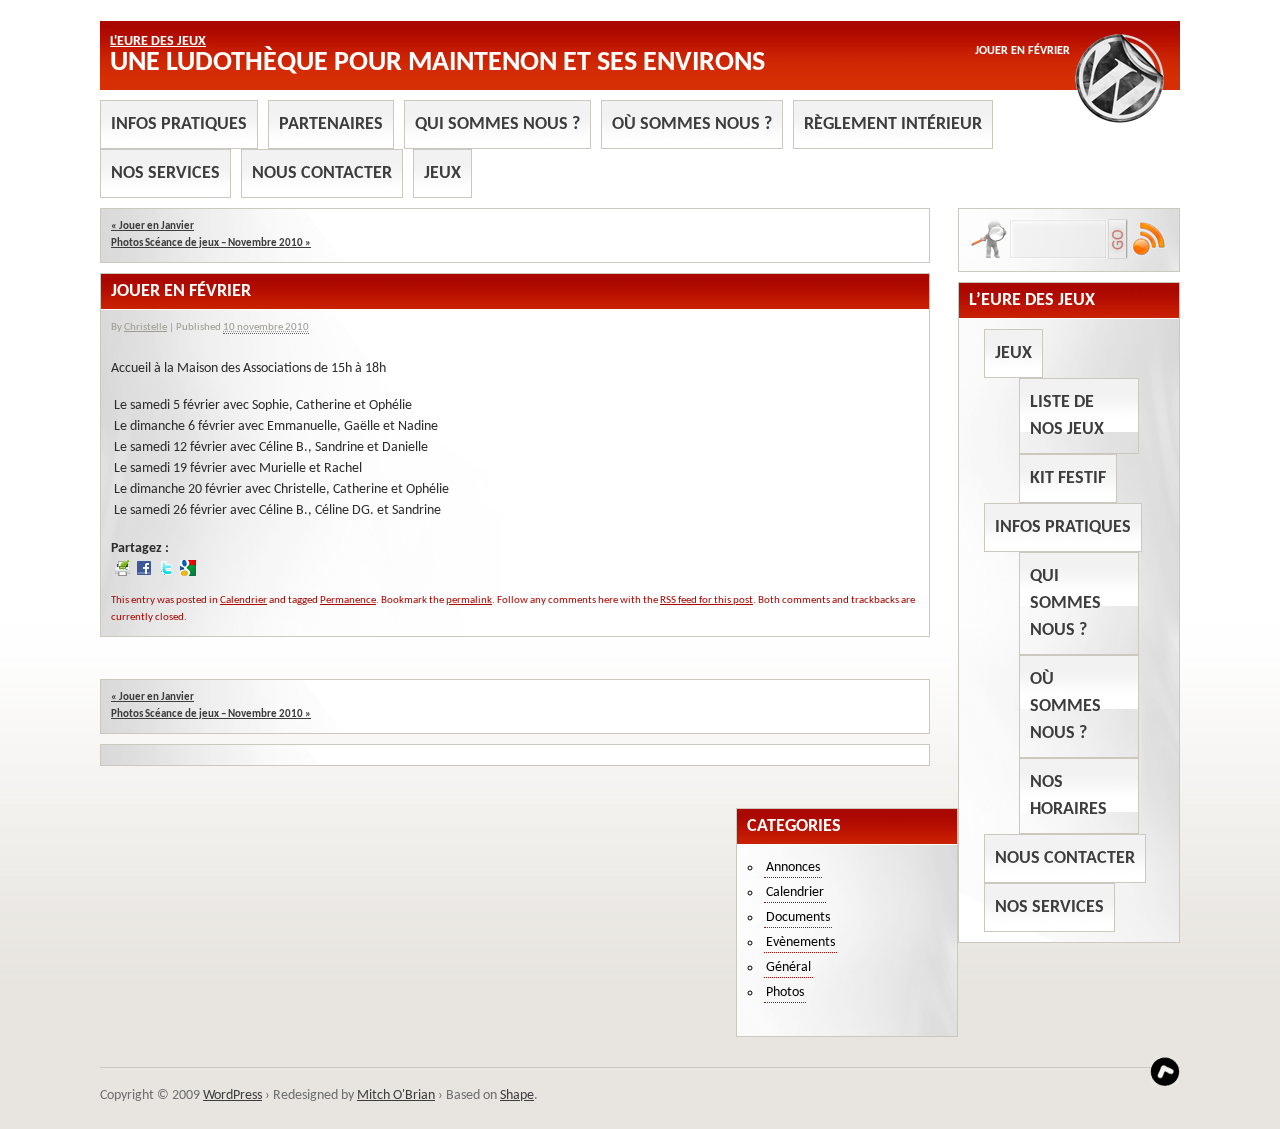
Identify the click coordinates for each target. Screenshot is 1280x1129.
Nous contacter (322, 173)
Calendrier (243, 600)
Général (788, 967)
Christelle (145, 327)
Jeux (442, 173)
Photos (785, 992)
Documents (798, 917)
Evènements (800, 942)
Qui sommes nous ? (497, 124)
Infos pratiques (179, 124)
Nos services (165, 173)
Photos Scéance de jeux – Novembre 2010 (211, 243)
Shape (517, 1095)
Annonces (793, 867)
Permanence (348, 600)
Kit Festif (1068, 478)
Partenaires (331, 124)
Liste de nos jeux (1067, 416)
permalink (469, 600)
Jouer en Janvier (152, 226)
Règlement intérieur (893, 124)
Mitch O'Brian (396, 1095)
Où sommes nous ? (692, 124)
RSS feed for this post (706, 600)
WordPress (232, 1095)
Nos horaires (1068, 796)
